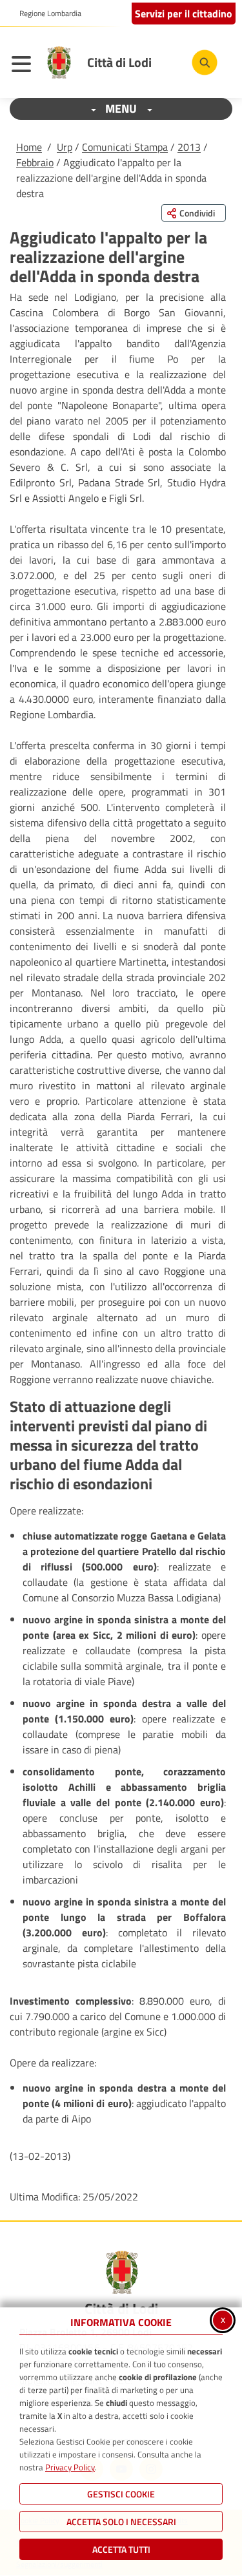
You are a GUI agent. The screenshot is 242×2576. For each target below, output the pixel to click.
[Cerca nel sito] (205, 62)
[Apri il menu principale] (25, 66)
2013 (189, 147)
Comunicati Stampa (125, 147)
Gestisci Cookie (121, 2494)
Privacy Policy (70, 2467)
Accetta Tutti (121, 2549)
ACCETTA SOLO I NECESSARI (121, 2522)
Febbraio (35, 162)
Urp (65, 147)
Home (29, 147)
